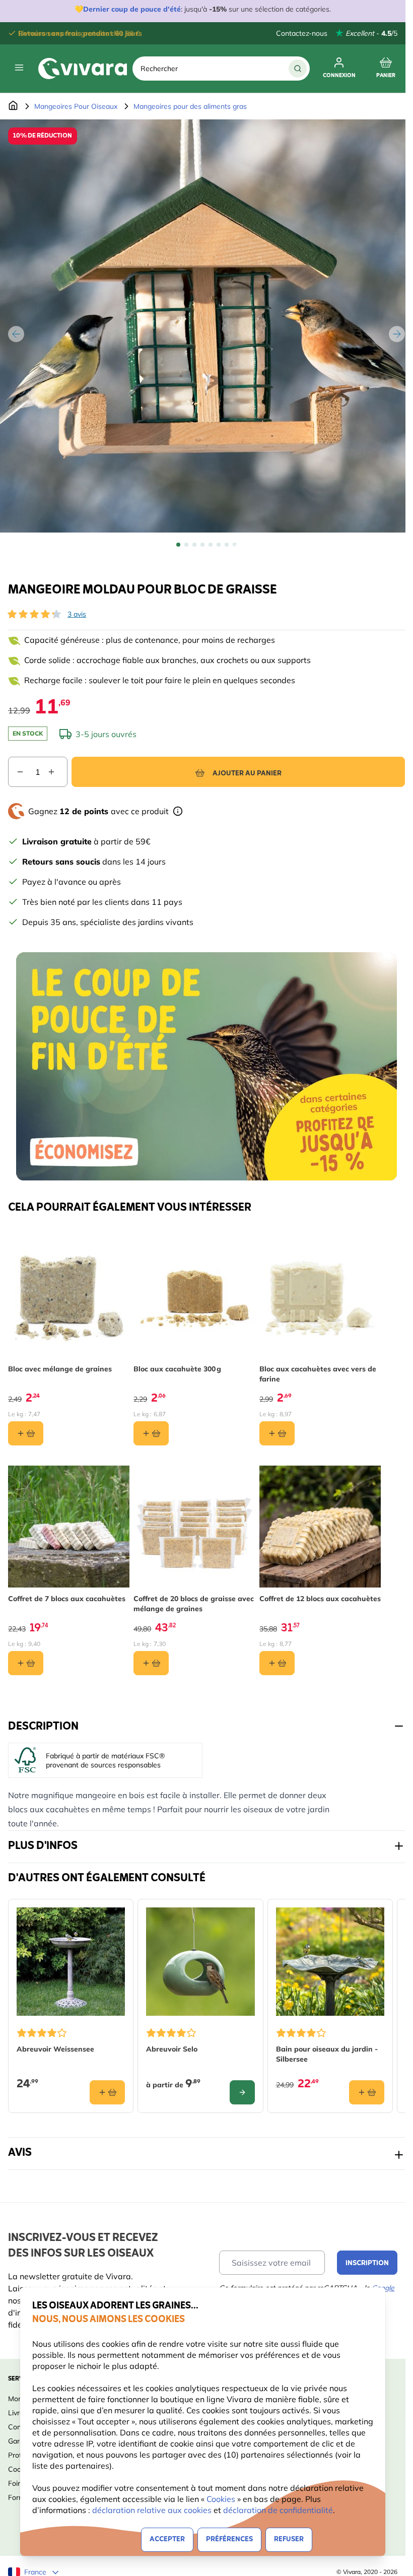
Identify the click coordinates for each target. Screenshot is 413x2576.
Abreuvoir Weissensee (55, 2049)
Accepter (167, 2539)
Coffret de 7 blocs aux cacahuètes (67, 1599)
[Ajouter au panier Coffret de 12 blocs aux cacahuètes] (277, 1663)
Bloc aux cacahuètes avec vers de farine (318, 1374)
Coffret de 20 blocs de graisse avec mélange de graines (194, 1604)
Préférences (229, 2539)
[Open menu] (19, 68)
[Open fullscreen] (206, 326)
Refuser (289, 2539)
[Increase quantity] (57, 772)
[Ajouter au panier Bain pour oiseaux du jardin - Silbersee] (367, 2092)
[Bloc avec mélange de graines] (69, 1297)
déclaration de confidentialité (278, 2510)
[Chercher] (298, 69)
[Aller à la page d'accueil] (13, 106)
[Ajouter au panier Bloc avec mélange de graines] (26, 1433)
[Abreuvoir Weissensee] (71, 1962)
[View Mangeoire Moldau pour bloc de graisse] (178, 545)
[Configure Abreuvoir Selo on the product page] (242, 2092)
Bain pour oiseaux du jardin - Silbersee (327, 2054)
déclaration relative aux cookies (152, 2510)
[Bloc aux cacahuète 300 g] (194, 1297)
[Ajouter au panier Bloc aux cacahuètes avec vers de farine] (277, 1433)
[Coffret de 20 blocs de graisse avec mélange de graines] (194, 1526)
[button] (34, 614)
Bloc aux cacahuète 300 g (177, 1369)
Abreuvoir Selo (172, 2049)
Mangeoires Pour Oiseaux (76, 106)
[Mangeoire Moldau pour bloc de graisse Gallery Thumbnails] (206, 545)
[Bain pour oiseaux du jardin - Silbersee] (330, 1962)
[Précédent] (16, 334)
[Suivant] (397, 334)
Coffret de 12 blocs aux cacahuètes (320, 1599)
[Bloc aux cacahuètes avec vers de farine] (320, 1297)
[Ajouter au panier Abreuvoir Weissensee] (107, 2092)
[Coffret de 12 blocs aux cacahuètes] (320, 1526)
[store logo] (83, 69)
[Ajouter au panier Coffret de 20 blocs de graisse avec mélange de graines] (151, 1663)
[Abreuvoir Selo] (200, 1962)
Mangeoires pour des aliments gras (190, 106)
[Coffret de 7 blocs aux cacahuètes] (69, 1526)
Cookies (222, 2499)
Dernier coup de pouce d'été (132, 9)
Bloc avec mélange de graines (60, 1369)
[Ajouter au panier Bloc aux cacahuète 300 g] (151, 1433)
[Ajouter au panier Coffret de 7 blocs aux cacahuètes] (26, 1663)
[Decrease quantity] (16, 772)
